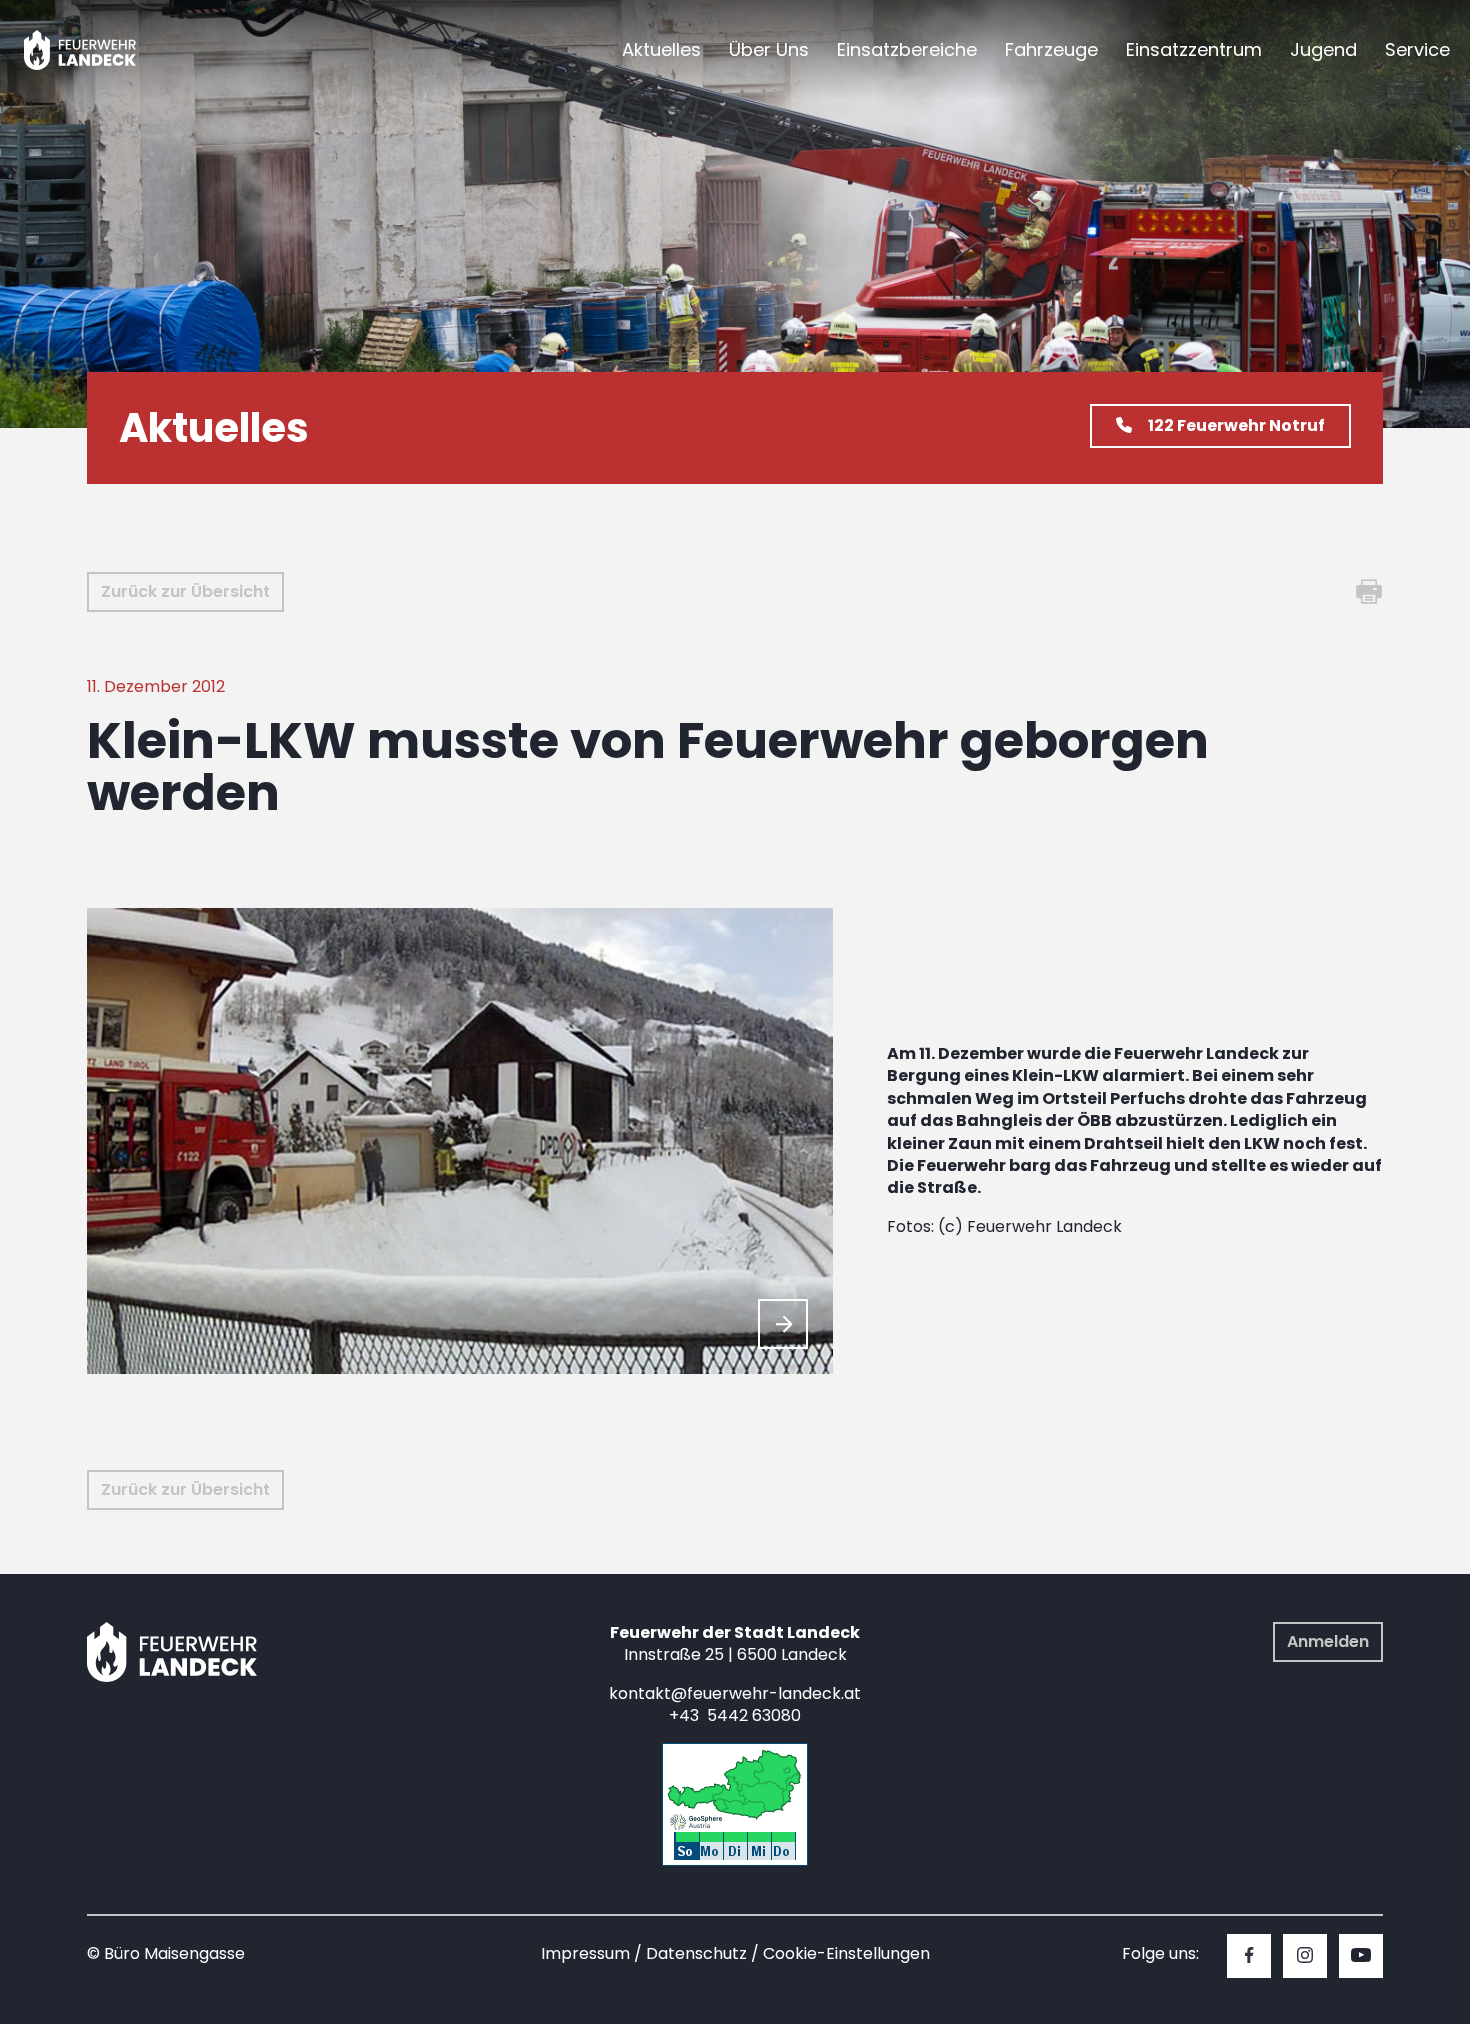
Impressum (585, 1953)
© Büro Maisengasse (166, 1953)
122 (1236, 425)
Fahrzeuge (1051, 49)
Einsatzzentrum (1194, 49)
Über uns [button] (769, 49)
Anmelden (1328, 1641)
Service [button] (1417, 49)
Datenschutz (696, 1953)
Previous (735, 1324)
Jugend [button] (1323, 49)
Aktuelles (661, 49)
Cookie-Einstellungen (846, 1953)
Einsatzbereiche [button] (907, 49)
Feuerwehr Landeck (102, 50)
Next (783, 1324)
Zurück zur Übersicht (185, 591)
